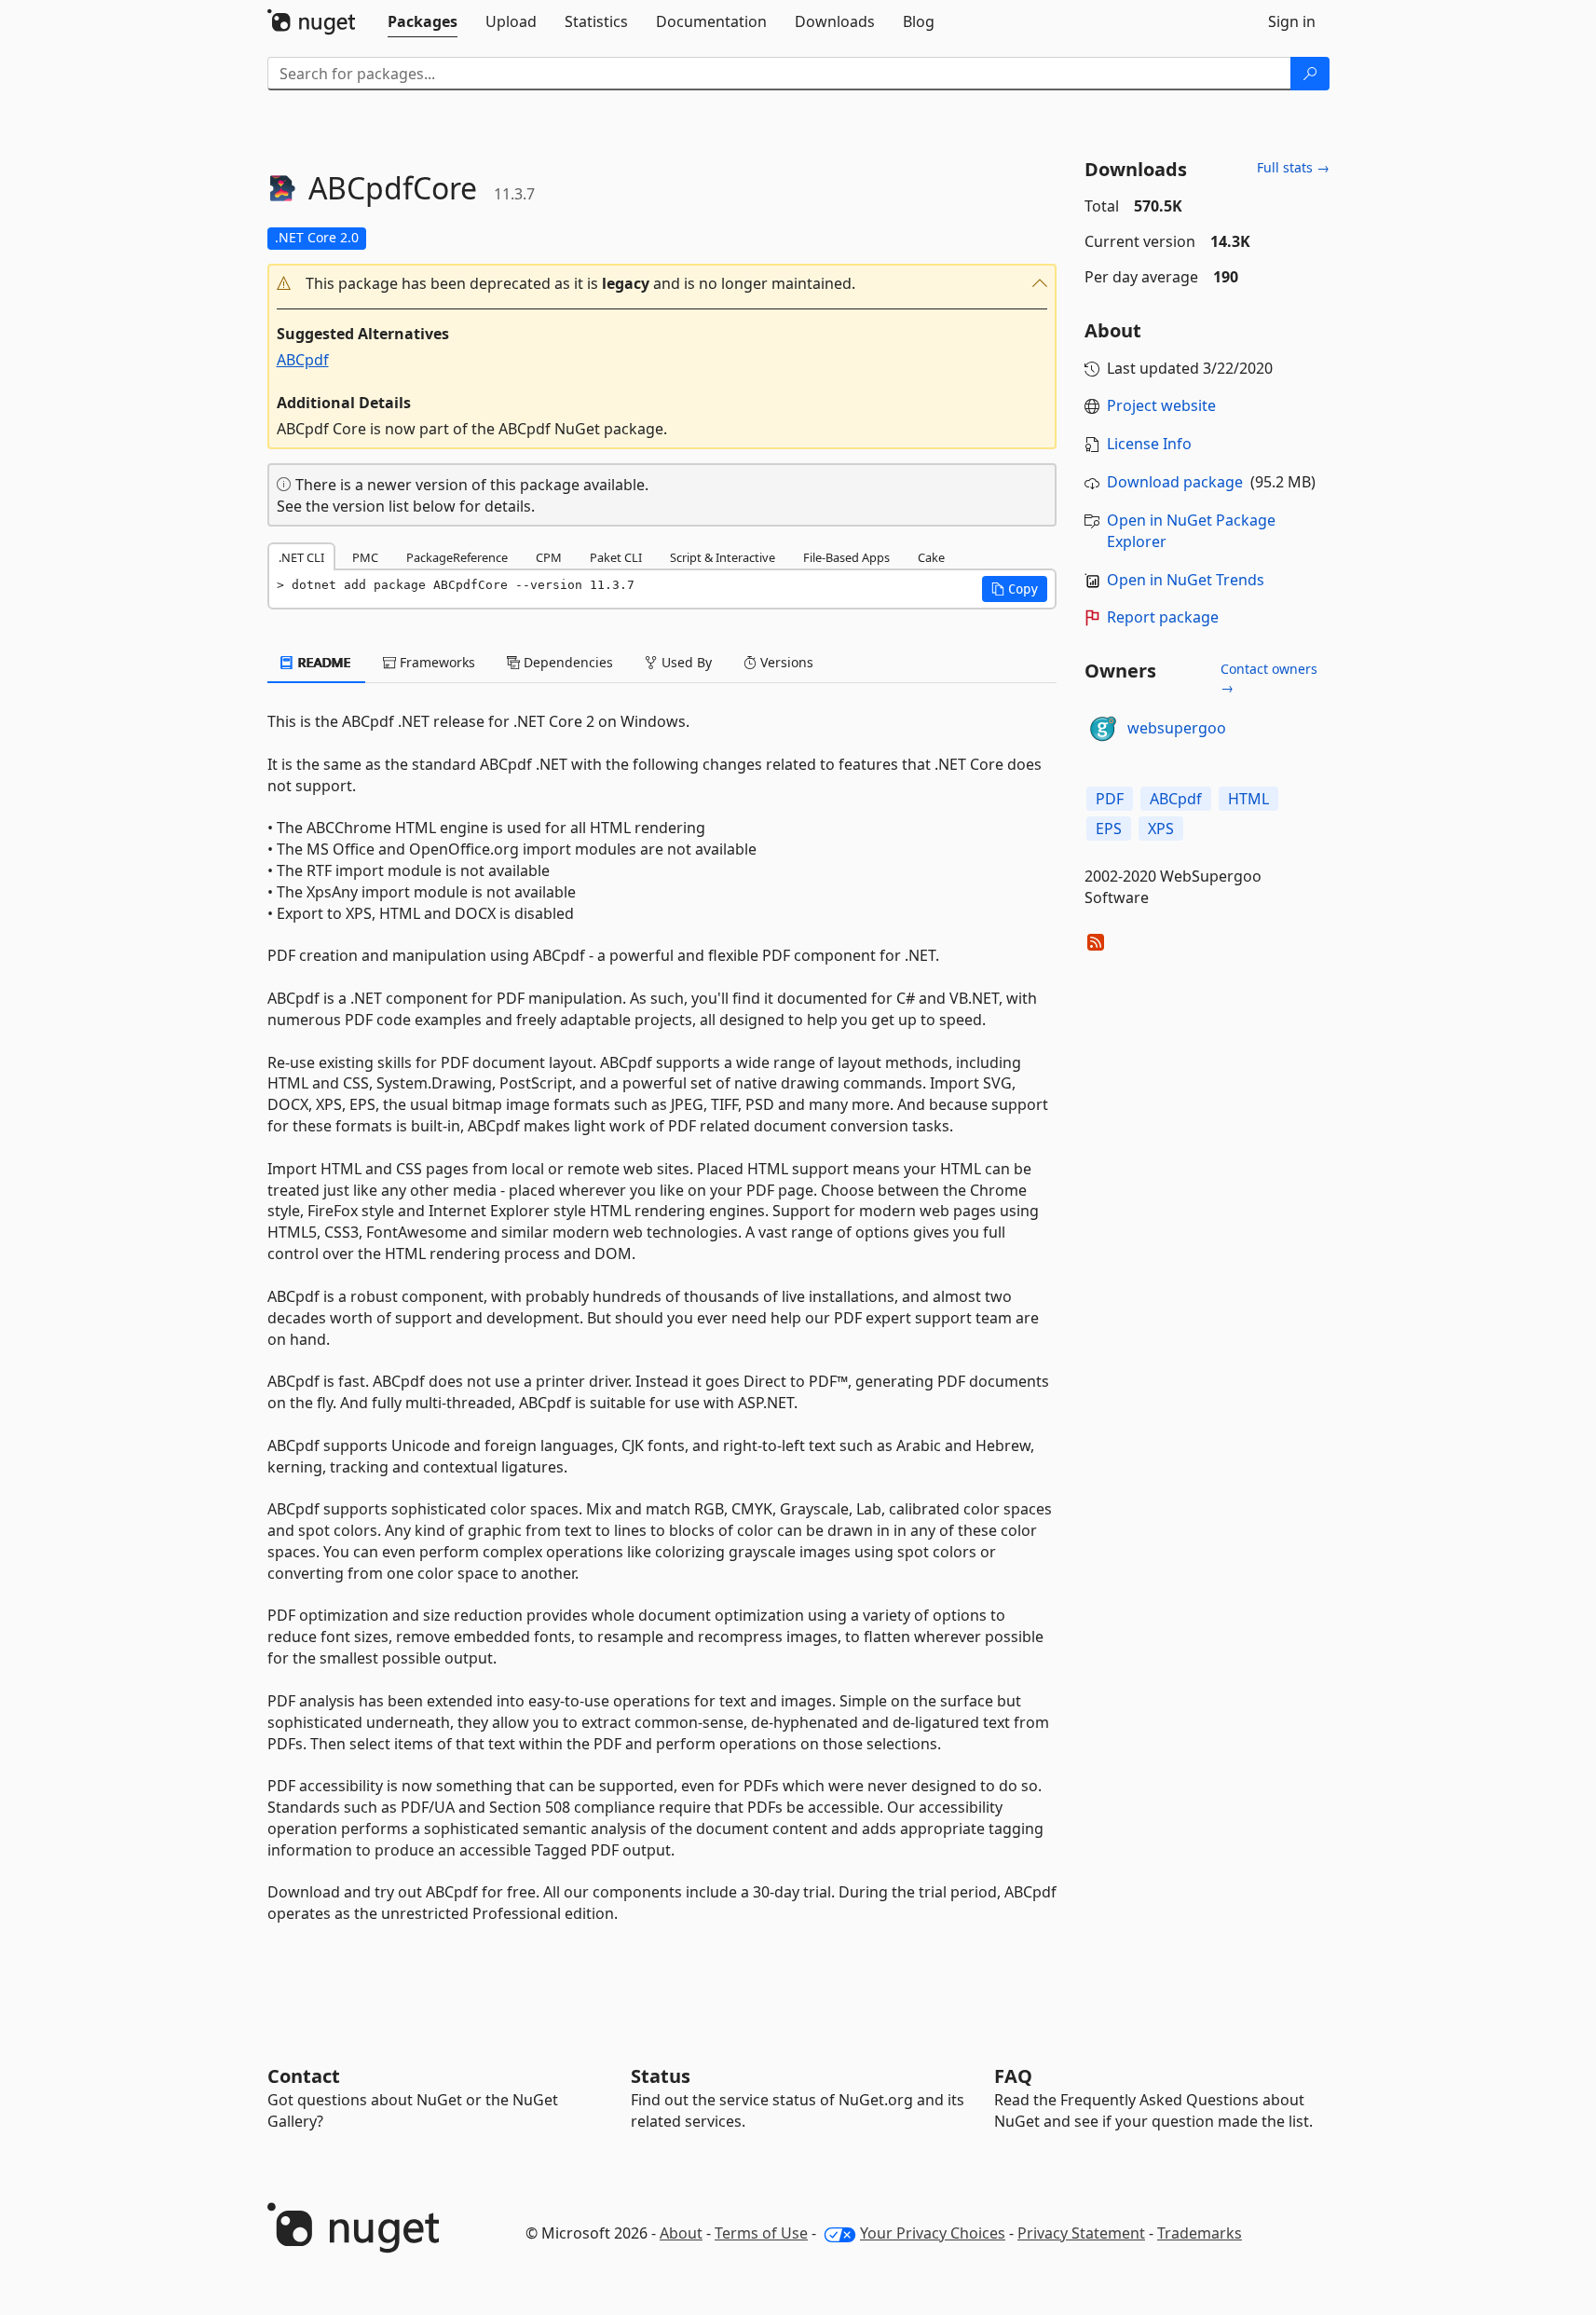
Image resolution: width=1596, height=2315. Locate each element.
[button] (662, 284)
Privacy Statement (1081, 2233)
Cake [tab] (931, 557)
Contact (304, 2076)
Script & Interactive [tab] (723, 557)
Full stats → (1293, 167)
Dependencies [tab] (566, 662)
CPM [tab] (549, 557)
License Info (1149, 444)
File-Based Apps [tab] (846, 557)
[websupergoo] (1103, 729)
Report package (1163, 617)
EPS (1109, 829)
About (681, 2233)
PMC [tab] (365, 557)
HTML (1248, 799)
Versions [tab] (785, 662)
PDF (1110, 799)
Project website (1161, 405)
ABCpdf (303, 360)
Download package (1175, 482)
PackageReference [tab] (457, 557)
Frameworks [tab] (436, 662)
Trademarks (1200, 2233)
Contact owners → (1269, 678)
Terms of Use (761, 2233)
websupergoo (1177, 728)
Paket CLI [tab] (616, 557)
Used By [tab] (685, 662)
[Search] (1310, 74)
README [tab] (323, 662)
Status (661, 2076)
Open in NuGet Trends (1186, 580)
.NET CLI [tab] (301, 557)
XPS (1161, 829)
